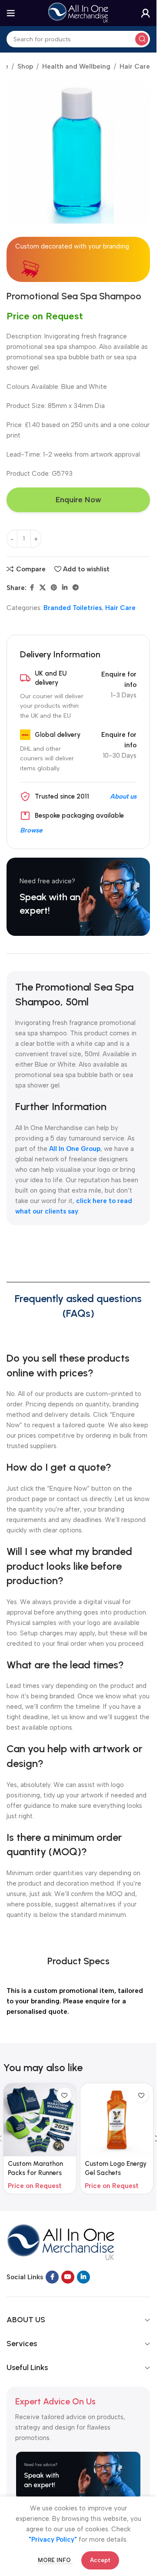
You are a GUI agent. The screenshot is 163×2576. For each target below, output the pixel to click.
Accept (100, 2560)
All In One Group (75, 1149)
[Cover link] (78, 897)
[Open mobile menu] (11, 13)
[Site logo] (78, 13)
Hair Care (135, 66)
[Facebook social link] (32, 588)
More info (55, 2560)
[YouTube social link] (68, 2277)
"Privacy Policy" (53, 2540)
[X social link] (43, 588)
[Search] (142, 39)
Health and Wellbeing (76, 66)
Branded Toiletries (73, 608)
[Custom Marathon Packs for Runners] (40, 2120)
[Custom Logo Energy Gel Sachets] (117, 2120)
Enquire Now (78, 500)
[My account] (146, 13)
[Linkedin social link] (65, 588)
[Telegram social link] (76, 588)
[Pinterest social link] (54, 588)
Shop (25, 66)
